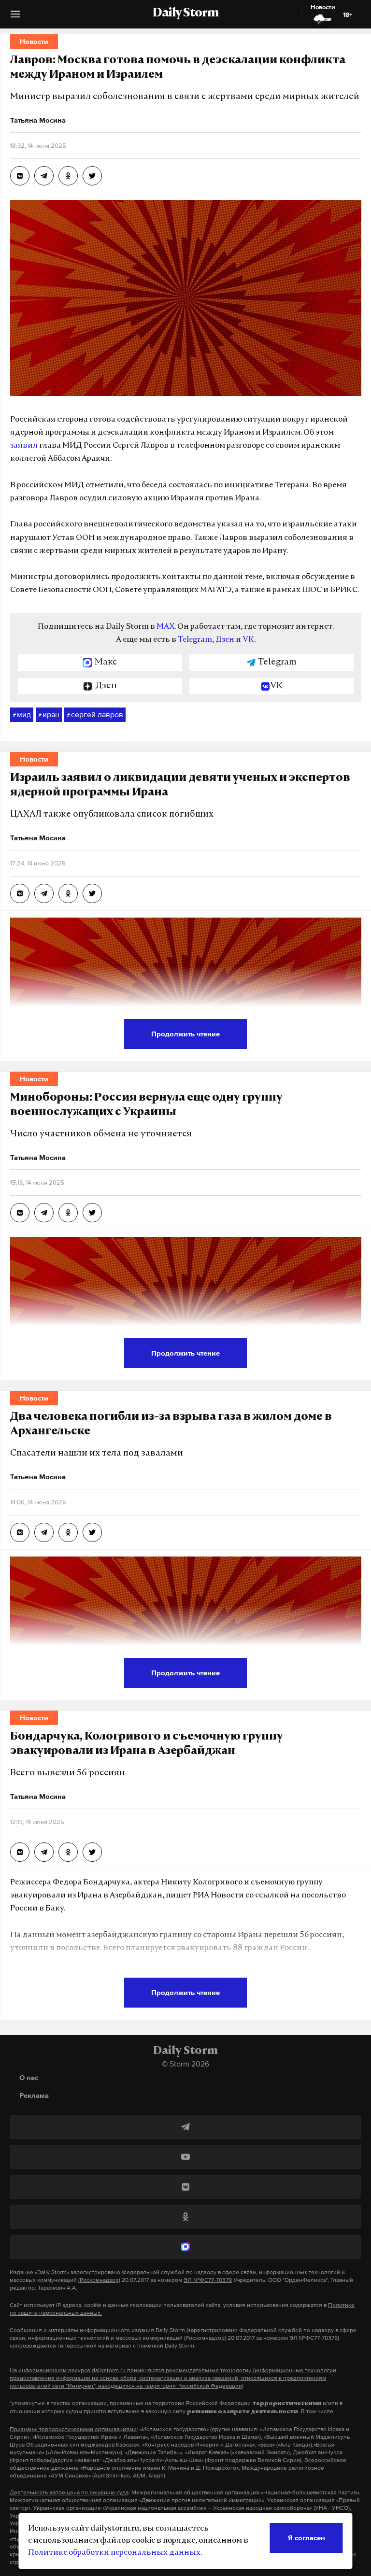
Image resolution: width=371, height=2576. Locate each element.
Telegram (195, 640)
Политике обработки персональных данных (114, 2553)
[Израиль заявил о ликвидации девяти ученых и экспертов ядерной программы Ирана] (20, 893)
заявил (24, 446)
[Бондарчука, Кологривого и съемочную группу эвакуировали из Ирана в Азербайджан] (20, 1852)
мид (22, 714)
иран (49, 714)
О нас (29, 2077)
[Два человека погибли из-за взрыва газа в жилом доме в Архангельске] (20, 1532)
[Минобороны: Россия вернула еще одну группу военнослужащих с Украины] (20, 1213)
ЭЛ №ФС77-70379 (208, 2280)
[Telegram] (185, 2127)
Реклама (34, 2095)
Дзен (225, 640)
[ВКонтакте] (185, 2187)
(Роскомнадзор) (99, 2280)
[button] (15, 18)
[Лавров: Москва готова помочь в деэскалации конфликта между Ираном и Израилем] (20, 176)
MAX (165, 627)
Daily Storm (185, 14)
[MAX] (185, 2247)
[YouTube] (185, 2157)
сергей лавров (95, 714)
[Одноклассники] (185, 2217)
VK (248, 640)
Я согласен (307, 2538)
